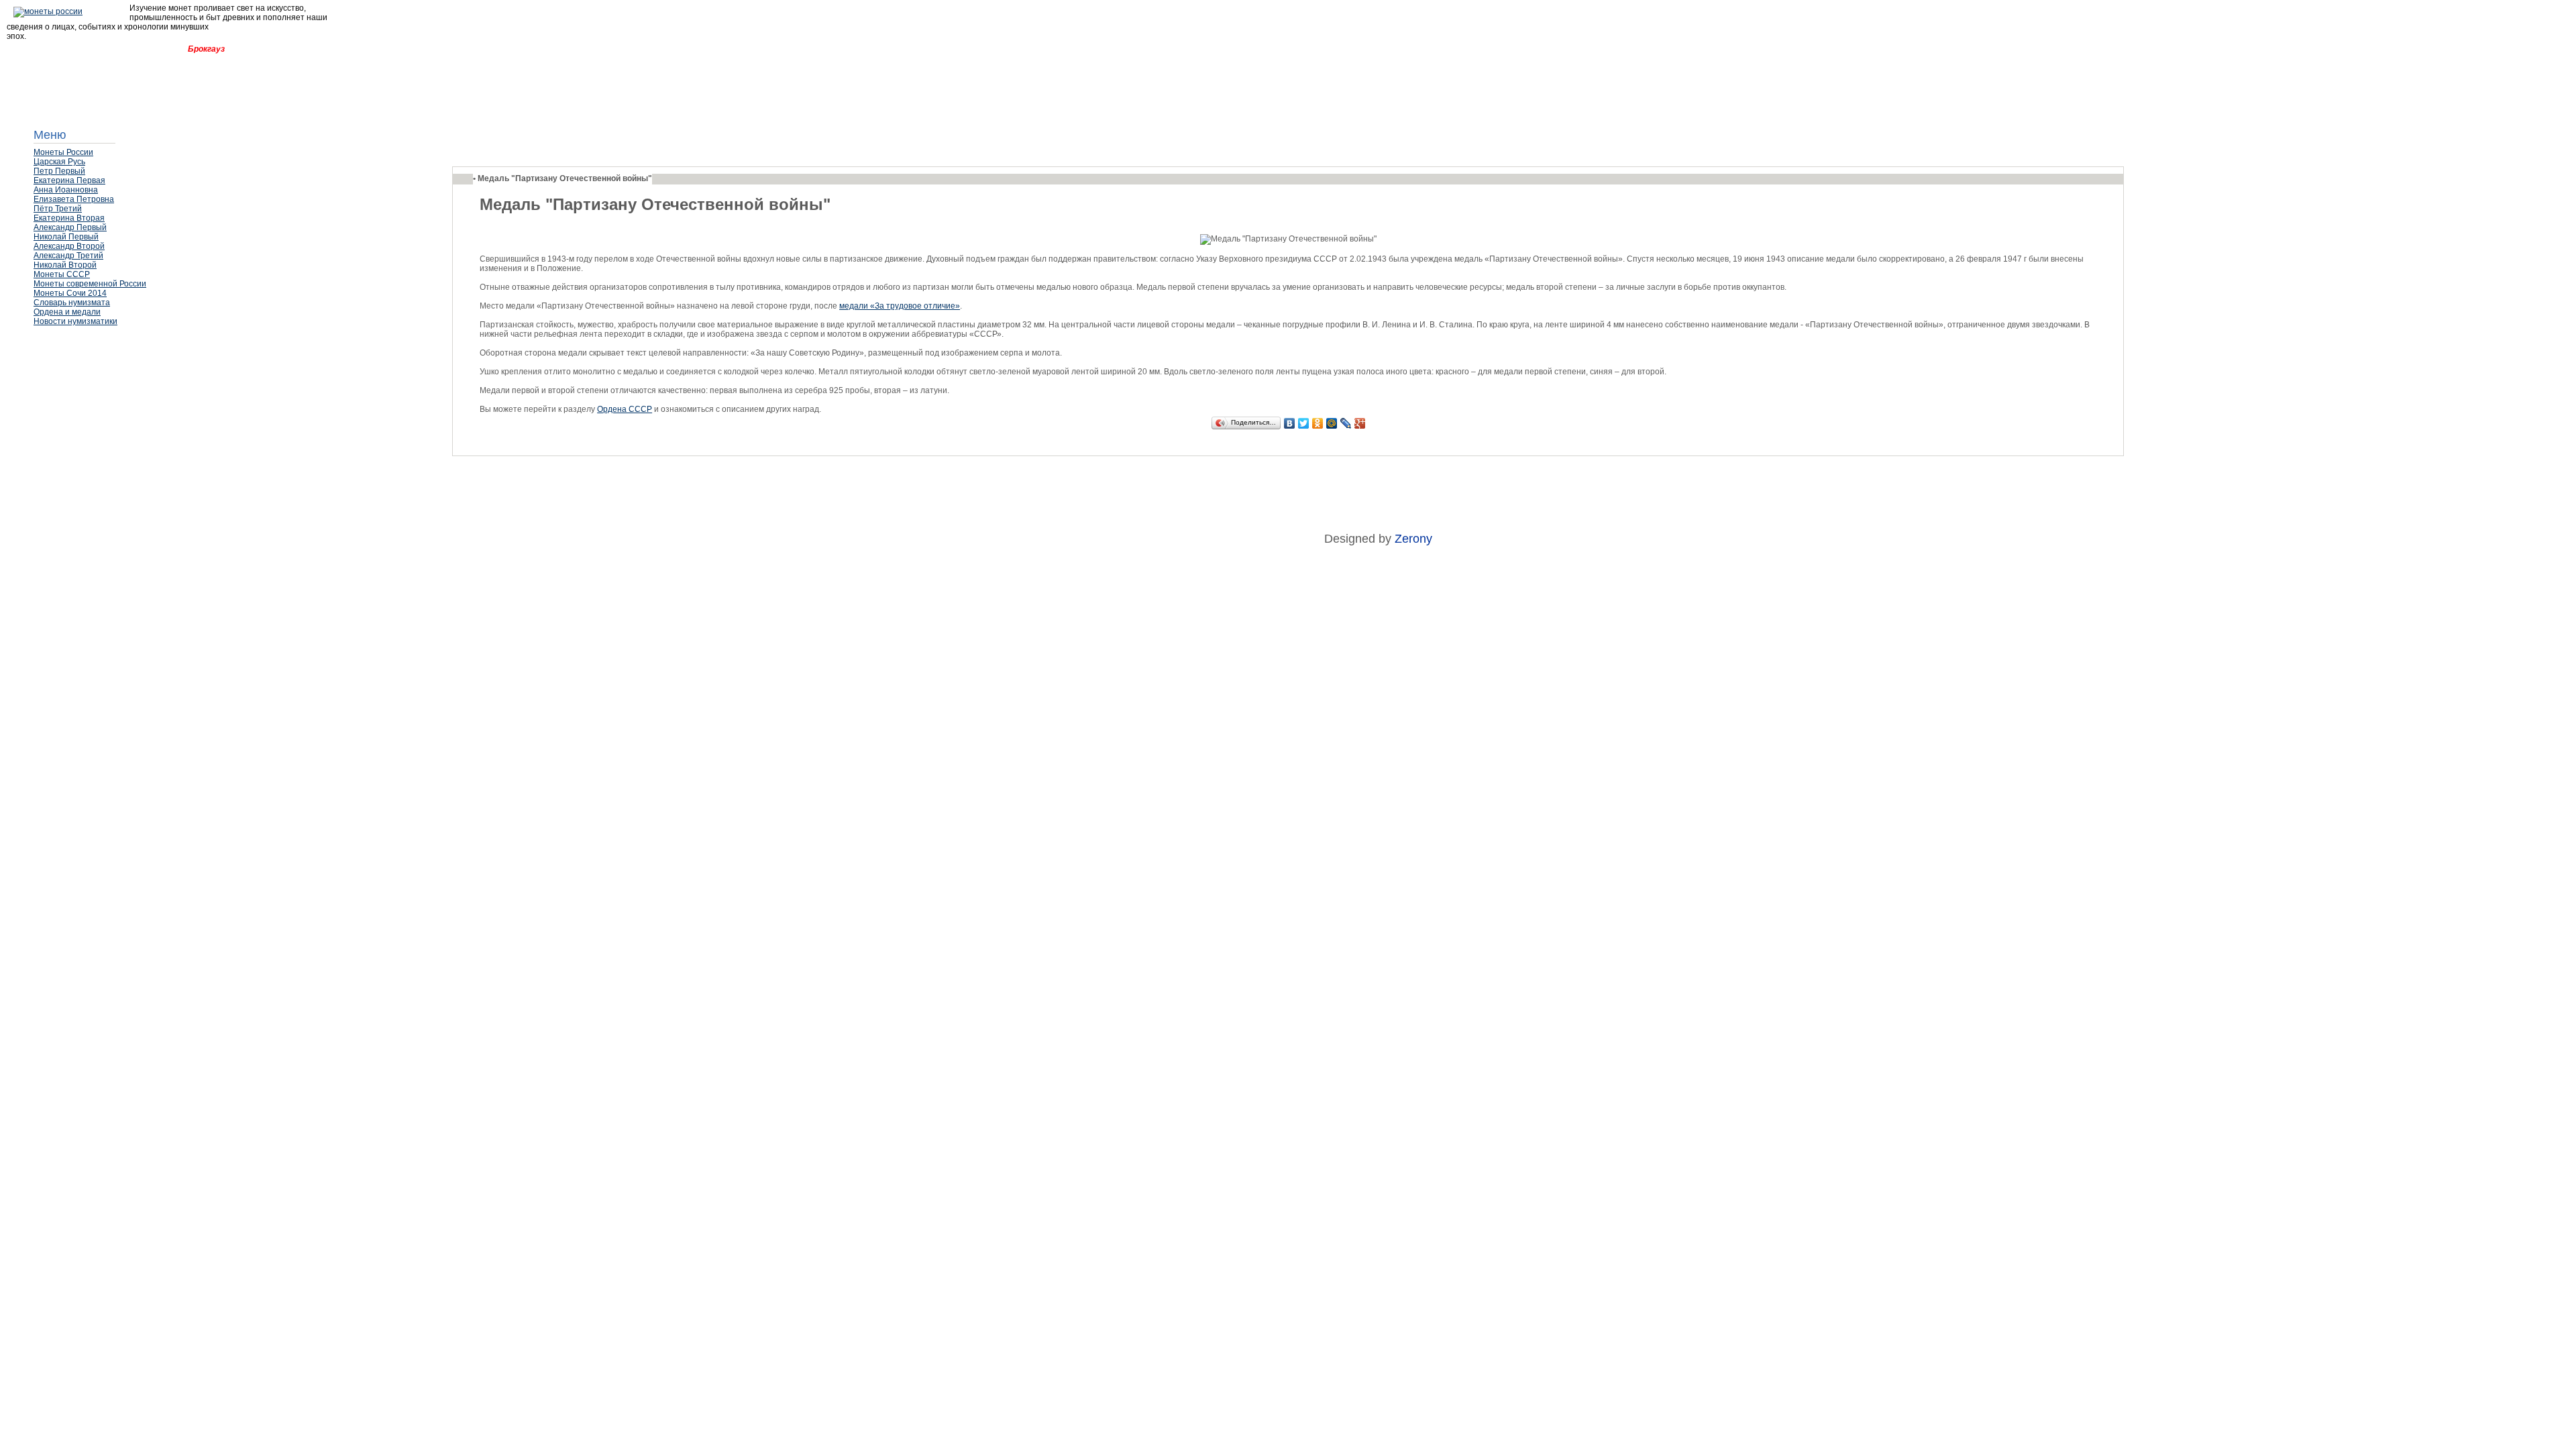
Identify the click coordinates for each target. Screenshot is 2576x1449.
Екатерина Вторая (69, 218)
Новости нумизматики (75, 321)
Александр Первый (70, 227)
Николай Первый (66, 237)
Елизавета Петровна (74, 199)
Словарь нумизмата (72, 303)
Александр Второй (69, 246)
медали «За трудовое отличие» (900, 306)
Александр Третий (68, 256)
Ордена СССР (625, 409)
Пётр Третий (58, 209)
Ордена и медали (67, 312)
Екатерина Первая (69, 180)
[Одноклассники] (1318, 423)
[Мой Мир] (1332, 423)
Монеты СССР (62, 274)
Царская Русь (59, 162)
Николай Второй (65, 265)
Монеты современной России (90, 284)
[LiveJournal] (1346, 423)
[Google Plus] (1360, 423)
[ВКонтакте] (1290, 423)
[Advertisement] (101, 366)
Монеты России (63, 152)
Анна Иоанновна (66, 190)
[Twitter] (1304, 423)
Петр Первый (59, 171)
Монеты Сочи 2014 (70, 293)
